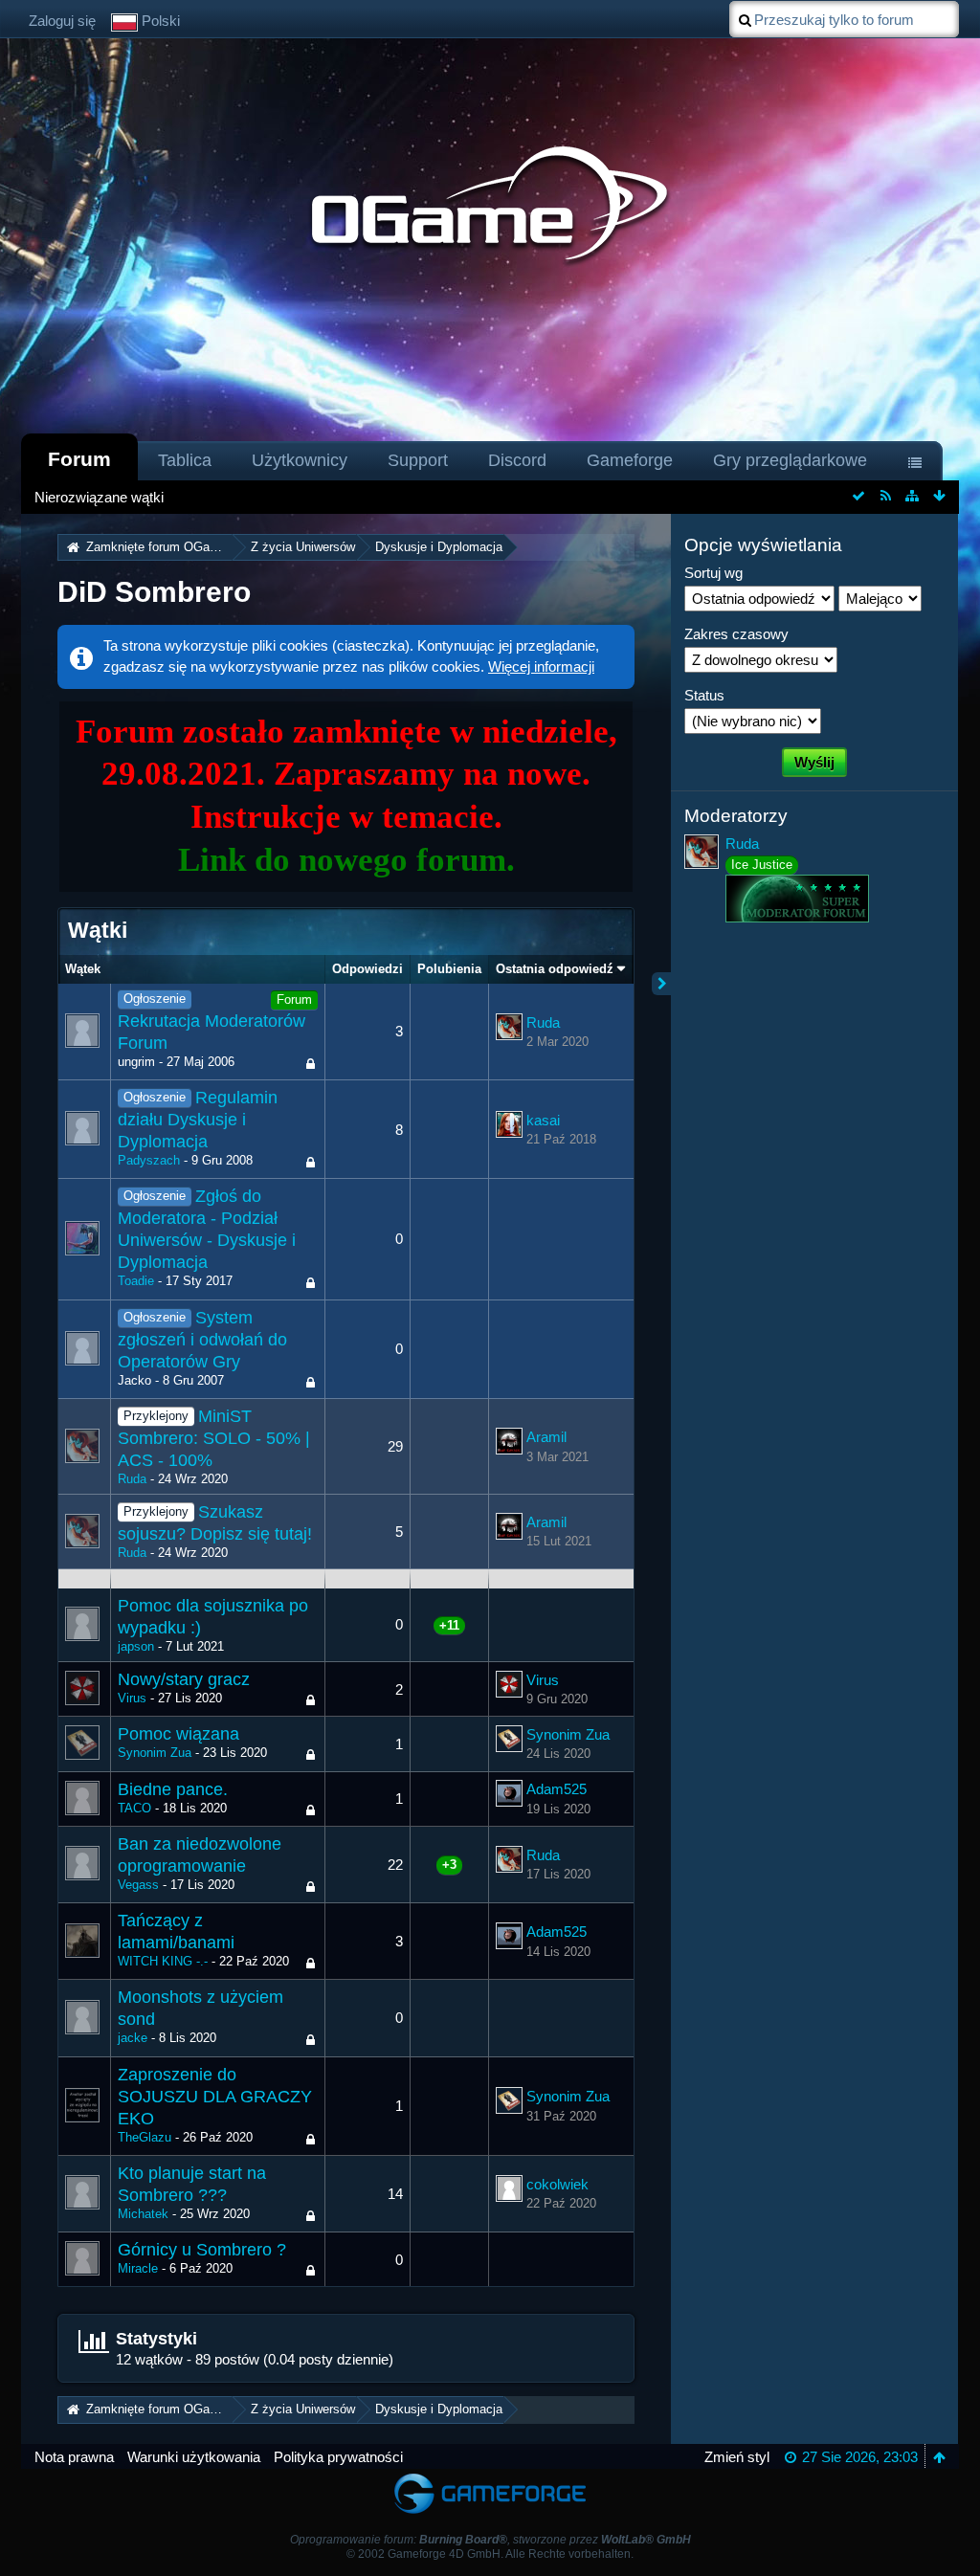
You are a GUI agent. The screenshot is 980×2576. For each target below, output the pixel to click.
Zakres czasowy (736, 634)
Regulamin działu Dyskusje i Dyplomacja (198, 1120)
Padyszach (149, 1160)
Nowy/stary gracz (184, 1679)
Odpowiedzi (367, 969)
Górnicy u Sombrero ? (202, 2250)
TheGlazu (145, 2137)
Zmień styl (737, 2457)
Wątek (83, 969)
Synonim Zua (155, 1753)
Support (418, 460)
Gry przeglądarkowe (790, 460)
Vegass (138, 1885)
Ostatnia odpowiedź (555, 969)
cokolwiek (557, 2184)
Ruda (543, 1022)
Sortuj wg (713, 573)
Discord (517, 460)
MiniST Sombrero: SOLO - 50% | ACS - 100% (214, 1438)
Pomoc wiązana (178, 1734)
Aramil (546, 1437)
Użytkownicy (300, 460)
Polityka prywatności (338, 2457)
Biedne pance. (173, 1789)
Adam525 (557, 1789)
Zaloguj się (62, 21)
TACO (134, 1808)
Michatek (143, 2214)
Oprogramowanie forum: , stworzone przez (490, 2540)
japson (136, 1646)
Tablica (185, 460)
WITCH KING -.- (163, 1961)
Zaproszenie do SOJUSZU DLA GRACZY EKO (215, 2097)
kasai (543, 1120)
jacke (133, 2038)
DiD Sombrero (154, 592)
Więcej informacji (541, 666)
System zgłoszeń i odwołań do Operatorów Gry (202, 1340)
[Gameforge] (490, 2478)
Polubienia (449, 969)
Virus (132, 1698)
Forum (79, 459)
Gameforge (630, 460)
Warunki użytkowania (194, 2457)
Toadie (136, 1281)
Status (704, 695)
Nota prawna (74, 2457)
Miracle (138, 2268)
